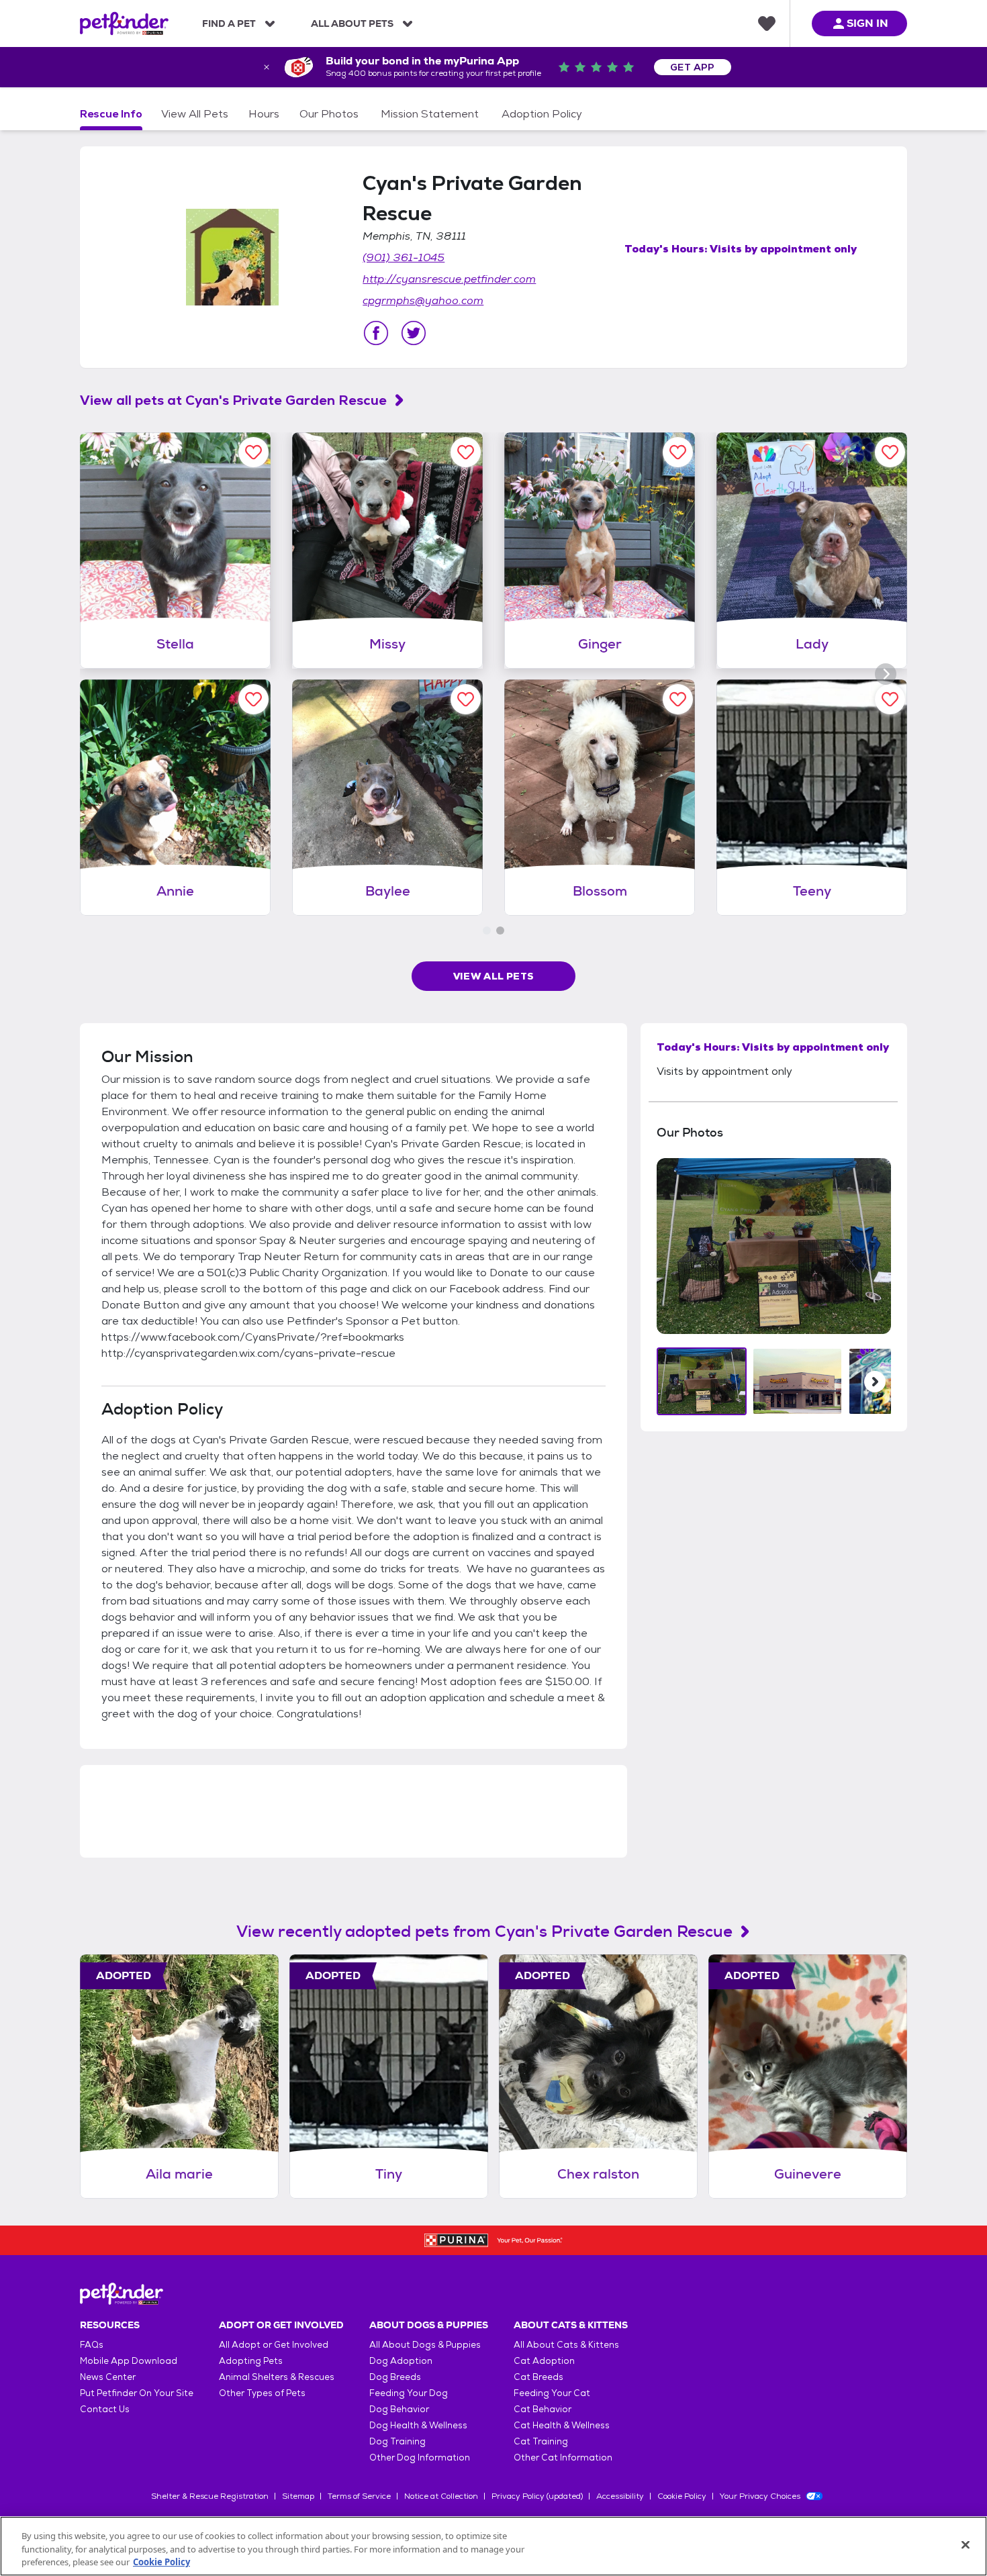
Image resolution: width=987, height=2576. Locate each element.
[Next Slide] (875, 1382)
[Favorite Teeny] (890, 699)
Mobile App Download (129, 2361)
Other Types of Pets (262, 2393)
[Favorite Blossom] (678, 699)
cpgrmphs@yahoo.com (423, 300)
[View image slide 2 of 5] (797, 1381)
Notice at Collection (441, 2496)
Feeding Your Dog (409, 2393)
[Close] (966, 2544)
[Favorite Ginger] (678, 452)
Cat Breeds (538, 2377)
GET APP (693, 67)
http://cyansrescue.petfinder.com (449, 279)
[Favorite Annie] (253, 699)
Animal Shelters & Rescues (277, 2377)
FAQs (92, 2345)
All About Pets (352, 23)
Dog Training (397, 2441)
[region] (493, 2546)
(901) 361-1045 (404, 257)
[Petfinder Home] (124, 23)
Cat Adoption (544, 2361)
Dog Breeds (395, 2377)
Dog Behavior (399, 2409)
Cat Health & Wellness (562, 2425)
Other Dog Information (420, 2458)
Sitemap (298, 2496)
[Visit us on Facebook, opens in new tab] (376, 333)
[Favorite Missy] (466, 452)
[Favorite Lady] (890, 452)
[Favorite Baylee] (466, 699)
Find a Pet (229, 23)
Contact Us (105, 2409)
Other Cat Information (563, 2458)
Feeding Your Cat (552, 2393)
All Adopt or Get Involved (274, 2345)
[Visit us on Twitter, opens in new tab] (414, 333)
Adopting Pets (251, 2361)
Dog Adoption (401, 2361)
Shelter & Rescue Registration (210, 2496)
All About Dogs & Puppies (425, 2345)
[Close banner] (267, 67)
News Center (108, 2377)
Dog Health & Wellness (418, 2425)
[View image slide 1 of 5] (702, 1381)
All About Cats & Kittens (566, 2345)
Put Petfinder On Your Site (137, 2393)
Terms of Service (359, 2496)
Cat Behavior (543, 2409)
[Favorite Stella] (253, 452)
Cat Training (541, 2441)
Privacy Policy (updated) (537, 2496)
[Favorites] (767, 23)
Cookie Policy (682, 2496)
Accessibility (620, 2496)
